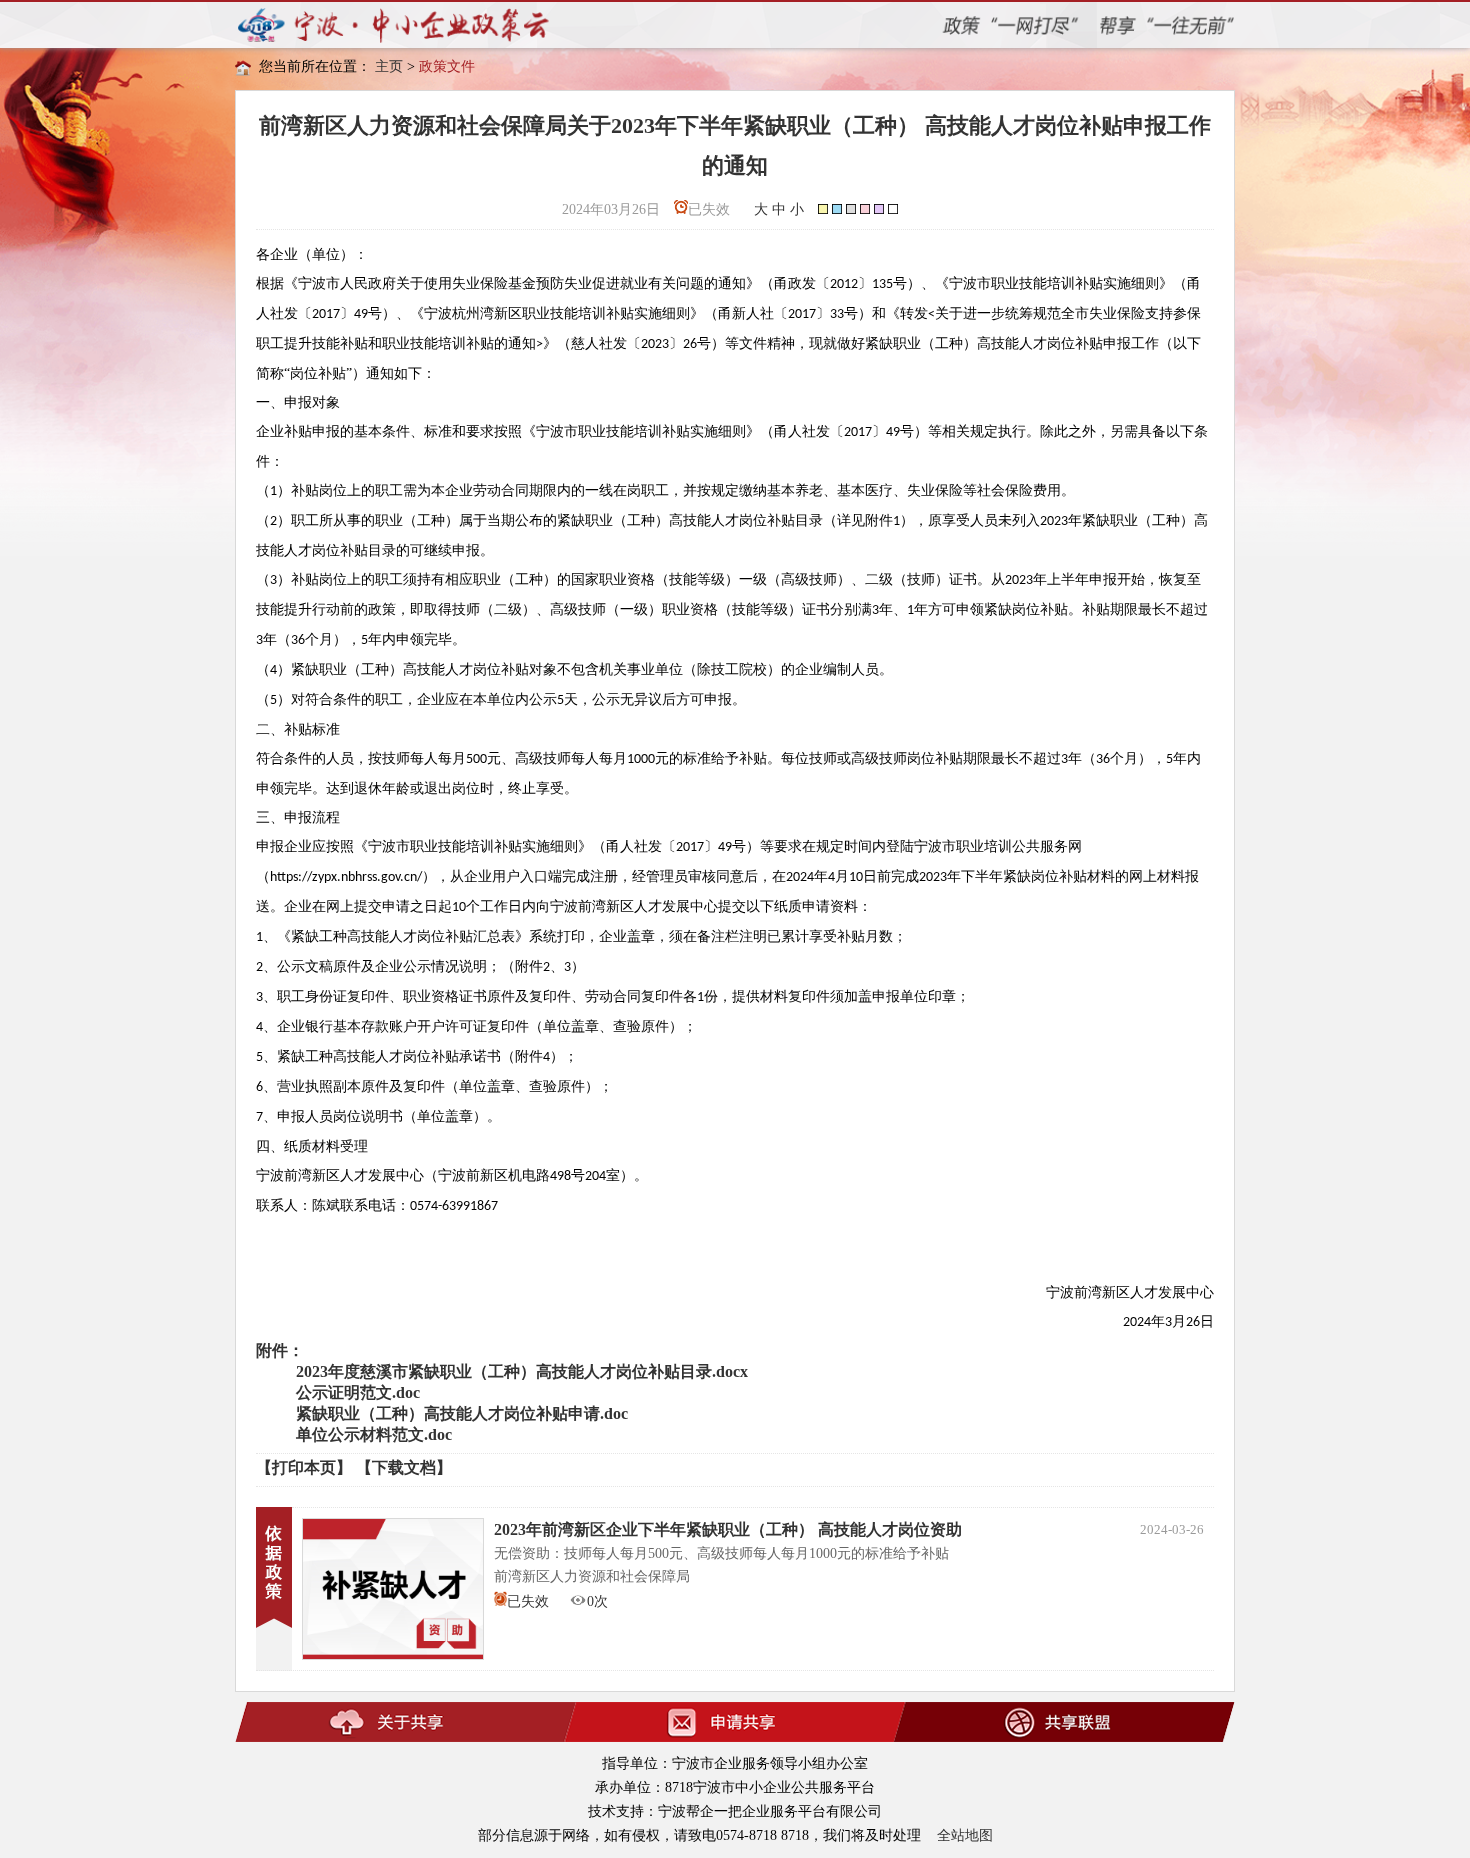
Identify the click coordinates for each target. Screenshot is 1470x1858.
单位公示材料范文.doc (374, 1434)
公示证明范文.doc (358, 1392)
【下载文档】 (404, 1467)
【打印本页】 (304, 1467)
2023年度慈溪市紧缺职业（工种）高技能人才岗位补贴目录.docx (522, 1371)
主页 (389, 66)
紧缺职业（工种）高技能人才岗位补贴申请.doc (462, 1413)
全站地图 (965, 1835)
